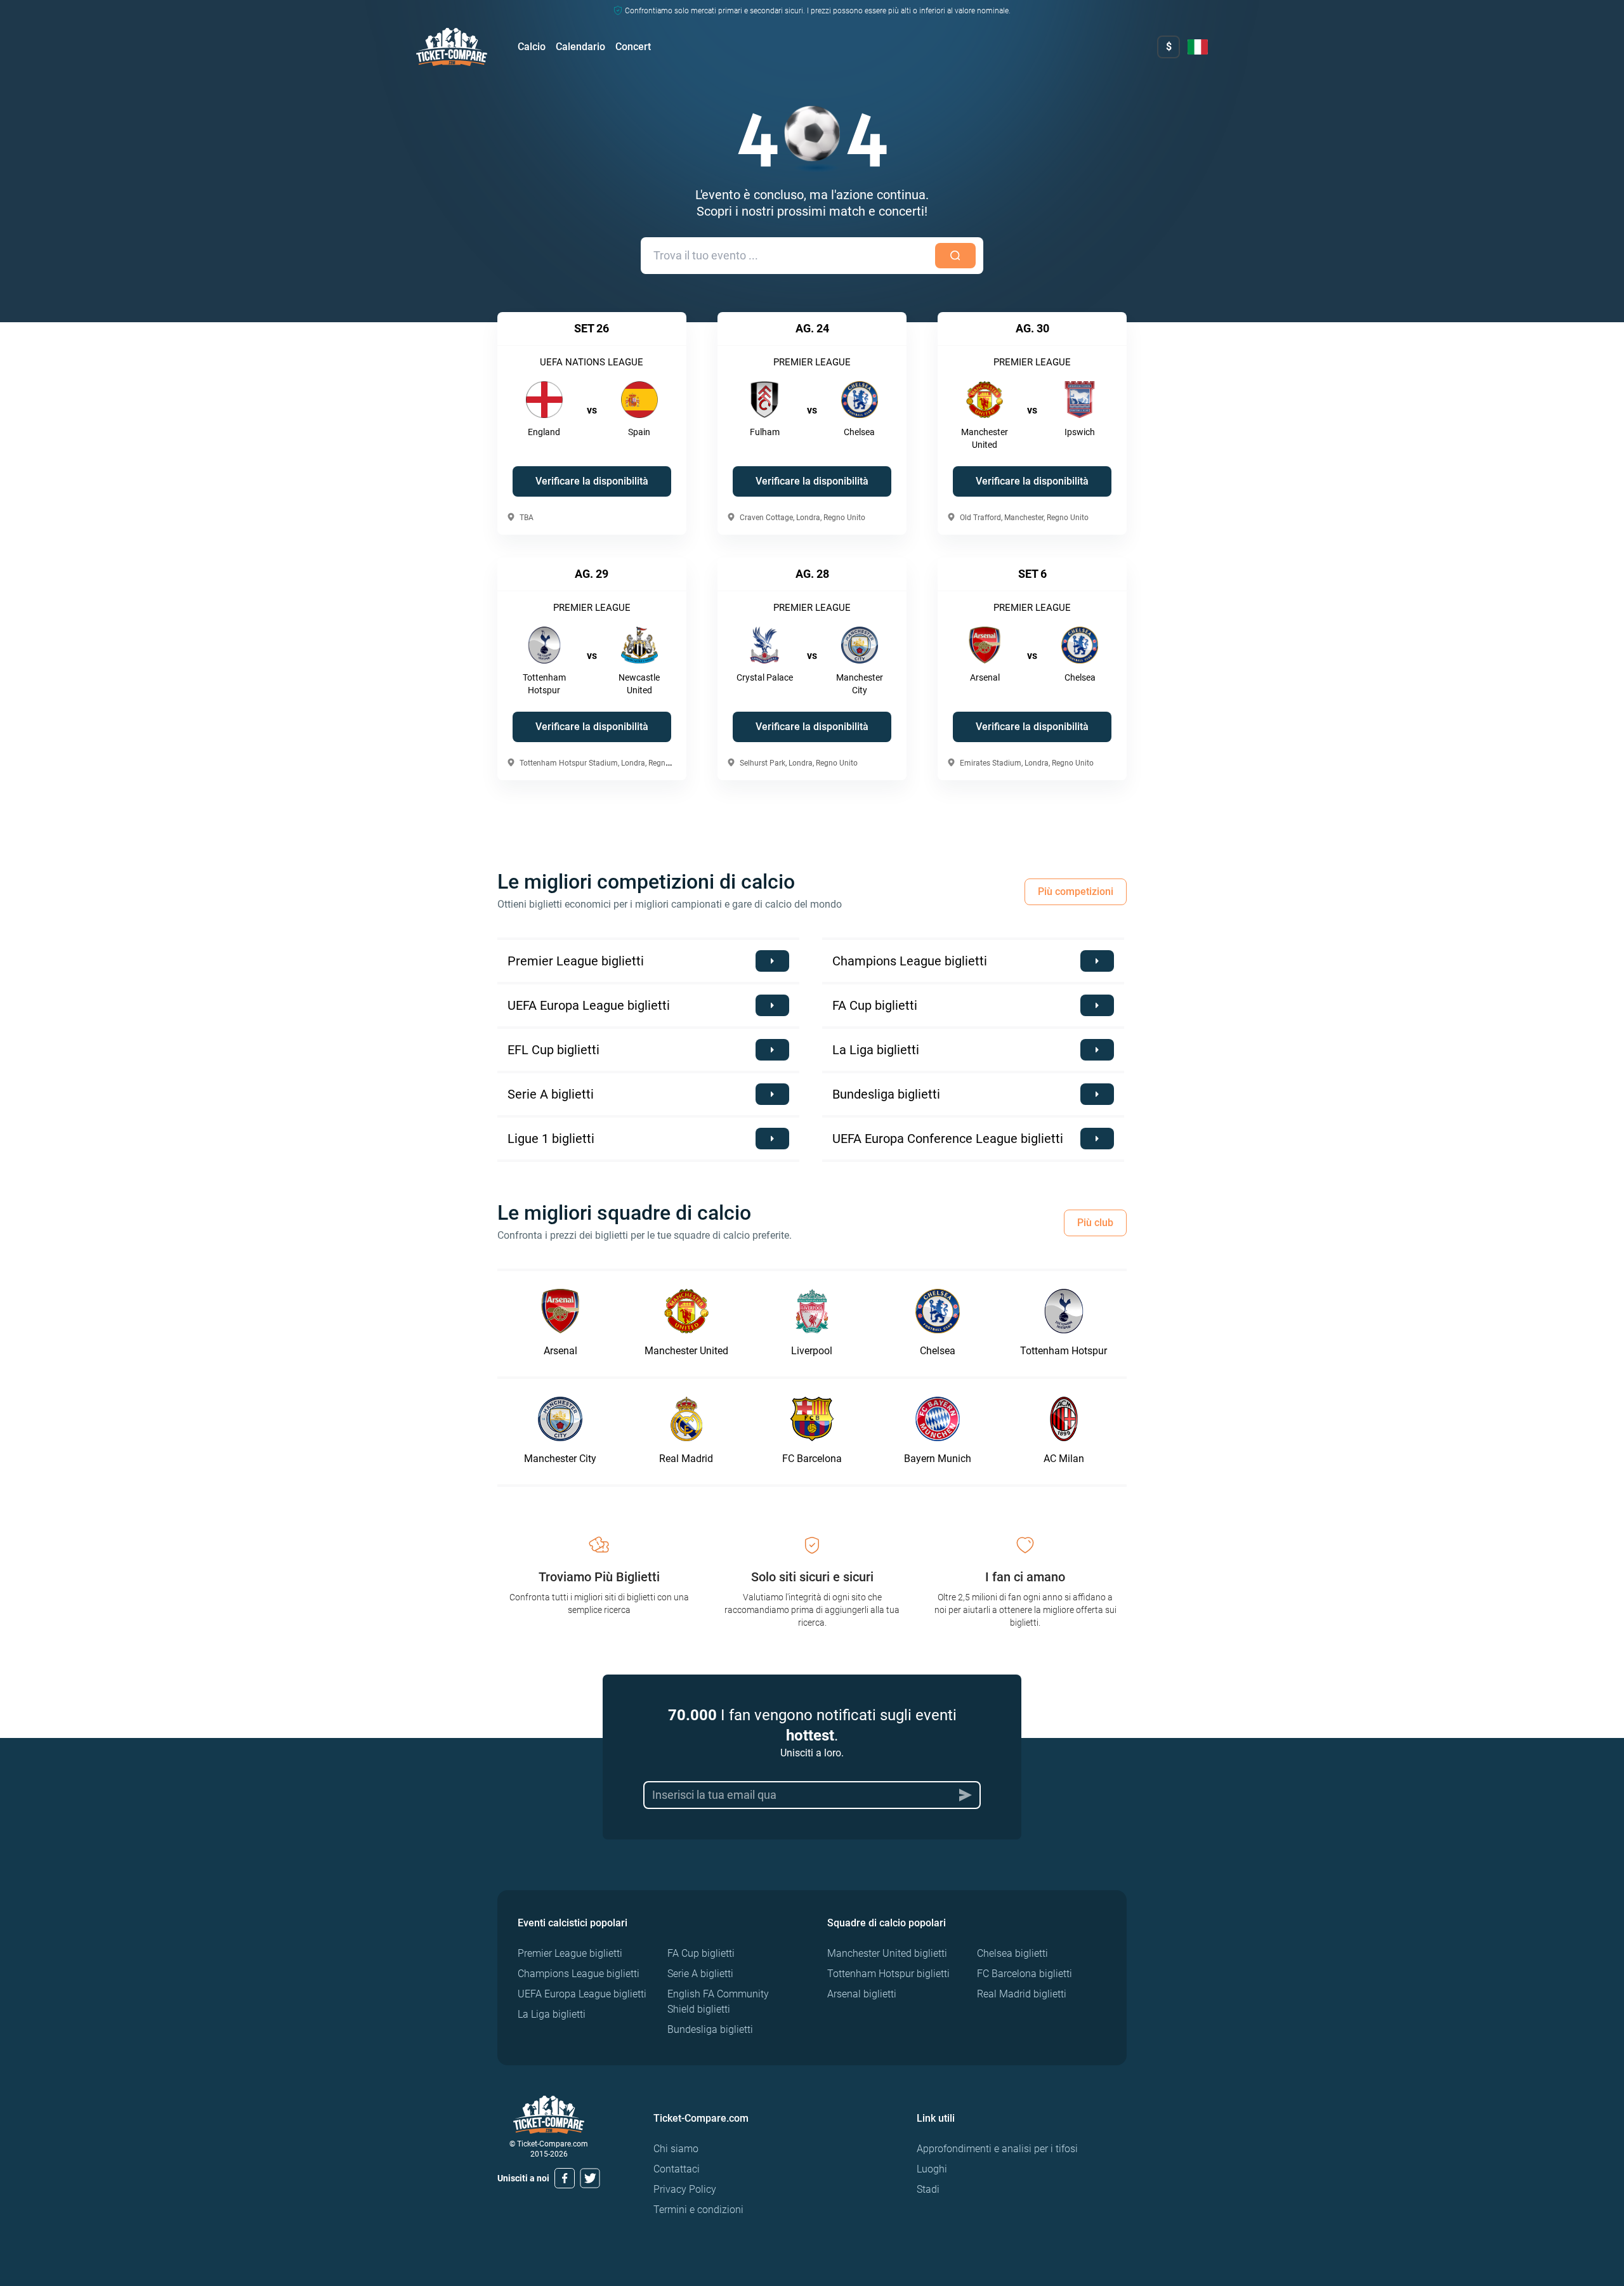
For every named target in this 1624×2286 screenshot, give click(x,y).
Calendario (580, 47)
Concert (633, 47)
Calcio (532, 47)
